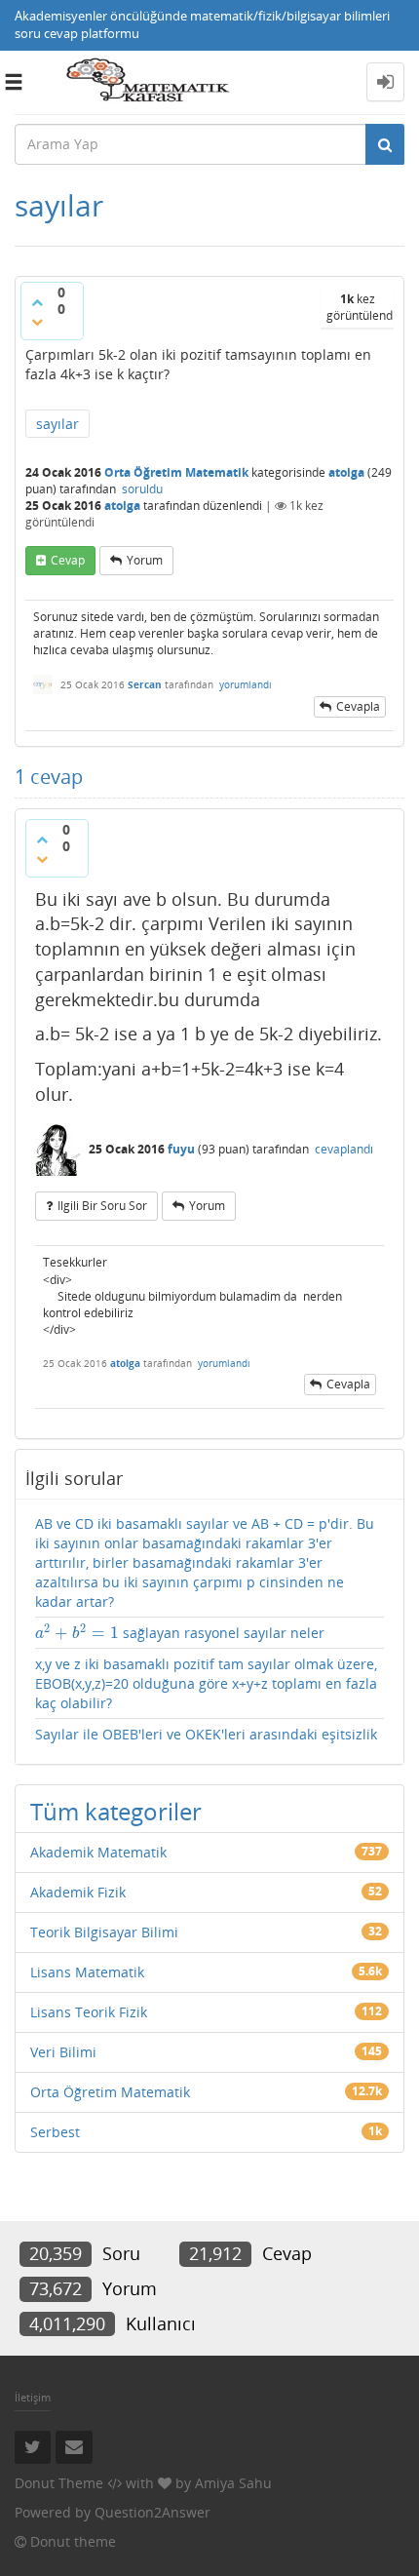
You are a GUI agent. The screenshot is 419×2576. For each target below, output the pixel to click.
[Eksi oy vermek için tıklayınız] (37, 322)
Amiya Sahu (233, 2483)
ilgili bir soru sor (102, 1206)
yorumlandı (246, 684)
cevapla (358, 706)
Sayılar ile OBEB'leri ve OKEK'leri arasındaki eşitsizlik (206, 1734)
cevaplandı (344, 1149)
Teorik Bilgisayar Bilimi (104, 1932)
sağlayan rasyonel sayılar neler (180, 1633)
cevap (68, 560)
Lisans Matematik (87, 1972)
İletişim (33, 2397)
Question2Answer (152, 2512)
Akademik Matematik (98, 1852)
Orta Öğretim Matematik (176, 472)
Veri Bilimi (63, 2052)
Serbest (55, 2132)
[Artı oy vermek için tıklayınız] (37, 302)
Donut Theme (59, 2483)
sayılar (57, 424)
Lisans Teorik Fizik (89, 2012)
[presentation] (77, 1633)
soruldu (142, 489)
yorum (145, 560)
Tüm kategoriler (116, 1811)
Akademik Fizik (78, 1892)
